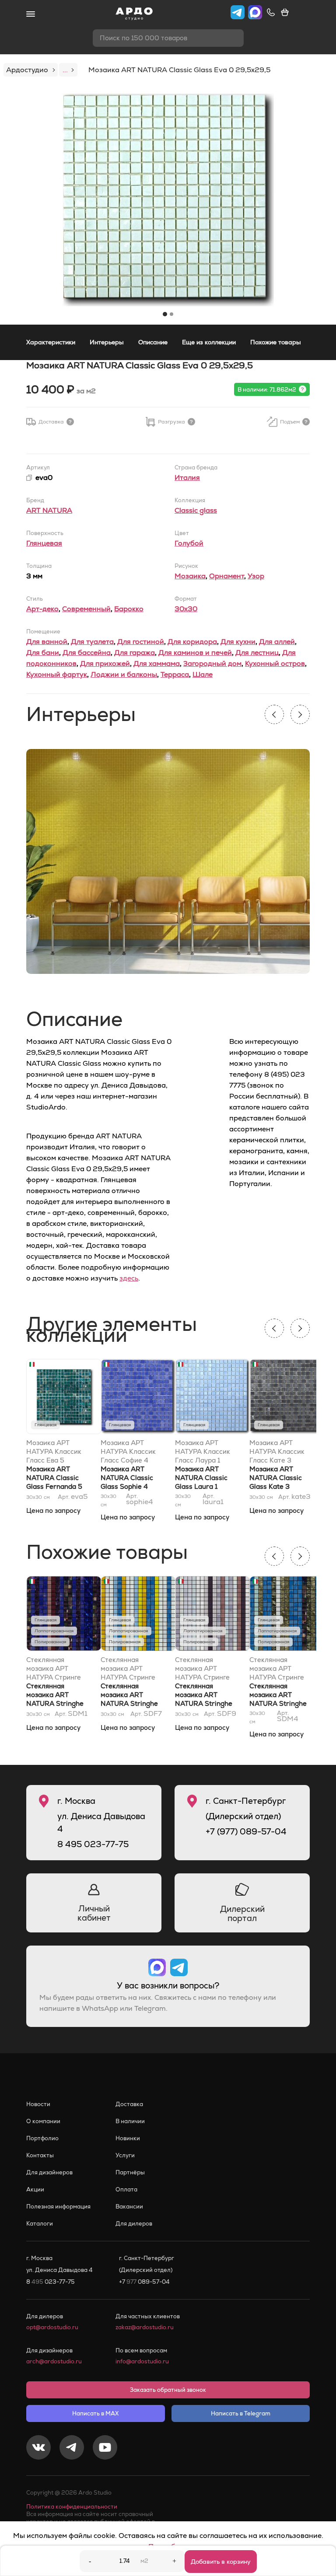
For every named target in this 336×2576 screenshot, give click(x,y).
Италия (187, 478)
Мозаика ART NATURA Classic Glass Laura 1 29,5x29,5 (201, 1482)
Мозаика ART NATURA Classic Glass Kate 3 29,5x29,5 (276, 1482)
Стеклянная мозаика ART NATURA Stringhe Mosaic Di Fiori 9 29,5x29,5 (204, 1703)
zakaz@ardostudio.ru (145, 2327)
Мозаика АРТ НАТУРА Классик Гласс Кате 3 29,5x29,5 (277, 1452)
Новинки (128, 2138)
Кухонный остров (275, 663)
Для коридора (192, 642)
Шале (203, 674)
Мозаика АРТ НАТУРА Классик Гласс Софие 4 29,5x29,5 (128, 1452)
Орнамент (227, 576)
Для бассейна (87, 653)
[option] (168, 200)
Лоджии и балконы (124, 674)
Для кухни (238, 642)
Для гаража (135, 653)
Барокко (129, 609)
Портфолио (42, 2138)
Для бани (43, 653)
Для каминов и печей (195, 653)
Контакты (40, 2155)
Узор (256, 576)
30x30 (186, 609)
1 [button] (165, 314)
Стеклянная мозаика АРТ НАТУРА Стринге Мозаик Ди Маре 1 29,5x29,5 (56, 1669)
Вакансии (129, 2207)
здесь (129, 1278)
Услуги (125, 2155)
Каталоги (40, 2224)
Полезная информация (58, 2207)
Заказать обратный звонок (168, 2390)
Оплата (126, 2189)
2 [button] (171, 314)
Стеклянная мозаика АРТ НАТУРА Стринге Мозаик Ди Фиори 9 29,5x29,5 (204, 1669)
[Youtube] (105, 2449)
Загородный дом (212, 663)
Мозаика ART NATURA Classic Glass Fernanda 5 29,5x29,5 (54, 1482)
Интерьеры (107, 342)
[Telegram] (72, 2449)
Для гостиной (141, 642)
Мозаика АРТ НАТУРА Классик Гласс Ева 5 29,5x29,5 (54, 1452)
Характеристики (51, 342)
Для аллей (277, 642)
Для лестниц (257, 653)
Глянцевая (44, 543)
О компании (43, 2121)
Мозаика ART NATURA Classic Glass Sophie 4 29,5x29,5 (127, 1482)
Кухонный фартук (57, 674)
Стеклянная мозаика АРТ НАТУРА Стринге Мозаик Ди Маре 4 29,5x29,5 (280, 1669)
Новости (38, 2104)
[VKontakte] (38, 2449)
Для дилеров (134, 2224)
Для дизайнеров (49, 2172)
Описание (153, 342)
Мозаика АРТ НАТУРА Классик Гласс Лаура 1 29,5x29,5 (203, 1452)
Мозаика (190, 576)
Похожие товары (276, 342)
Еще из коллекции (209, 342)
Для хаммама (157, 663)
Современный (86, 609)
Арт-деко (42, 609)
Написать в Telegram (241, 2413)
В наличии (130, 2121)
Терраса (175, 674)
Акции (35, 2189)
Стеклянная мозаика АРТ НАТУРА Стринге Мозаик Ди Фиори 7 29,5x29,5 (130, 1669)
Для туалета (92, 642)
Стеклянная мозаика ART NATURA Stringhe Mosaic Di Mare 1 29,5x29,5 (55, 1703)
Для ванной (47, 642)
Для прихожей (105, 663)
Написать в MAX (95, 2413)
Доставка (129, 2104)
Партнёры (130, 2172)
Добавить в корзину (221, 2562)
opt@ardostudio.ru (52, 2327)
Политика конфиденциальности (72, 2507)
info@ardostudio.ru (142, 2361)
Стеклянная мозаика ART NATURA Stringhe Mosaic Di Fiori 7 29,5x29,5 (129, 1703)
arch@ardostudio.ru (54, 2361)
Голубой (189, 543)
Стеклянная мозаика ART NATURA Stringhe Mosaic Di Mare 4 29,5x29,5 (278, 1703)
